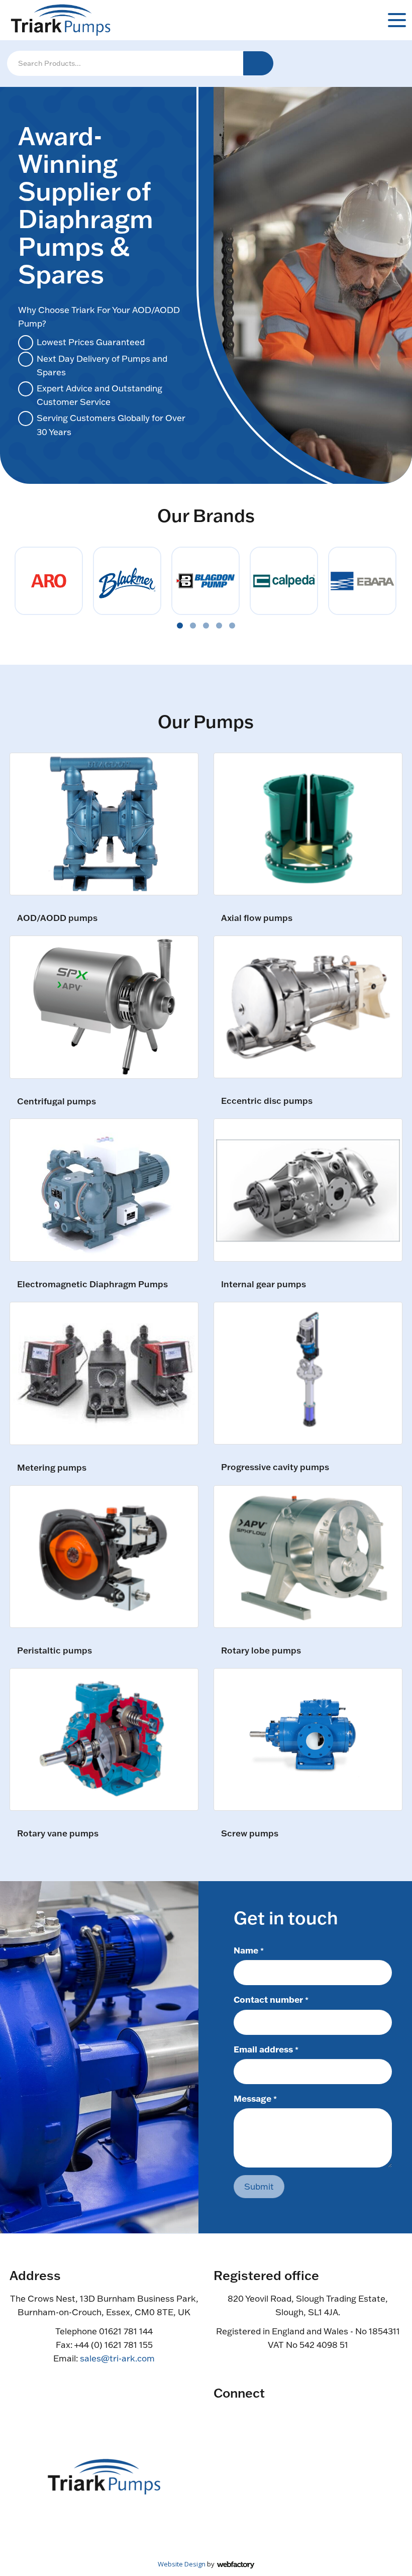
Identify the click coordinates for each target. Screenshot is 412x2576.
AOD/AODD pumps (57, 918)
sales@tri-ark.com (117, 2358)
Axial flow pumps (257, 918)
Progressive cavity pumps (275, 1467)
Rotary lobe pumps (261, 1651)
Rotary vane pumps (58, 1834)
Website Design (182, 2564)
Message (255, 2098)
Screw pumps (250, 1834)
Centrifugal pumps (57, 1102)
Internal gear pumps (264, 1284)
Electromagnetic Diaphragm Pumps (92, 1284)
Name (249, 1950)
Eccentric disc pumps (267, 1101)
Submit (259, 2186)
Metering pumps (52, 1468)
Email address (266, 2049)
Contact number (271, 1999)
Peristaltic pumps (55, 1651)
